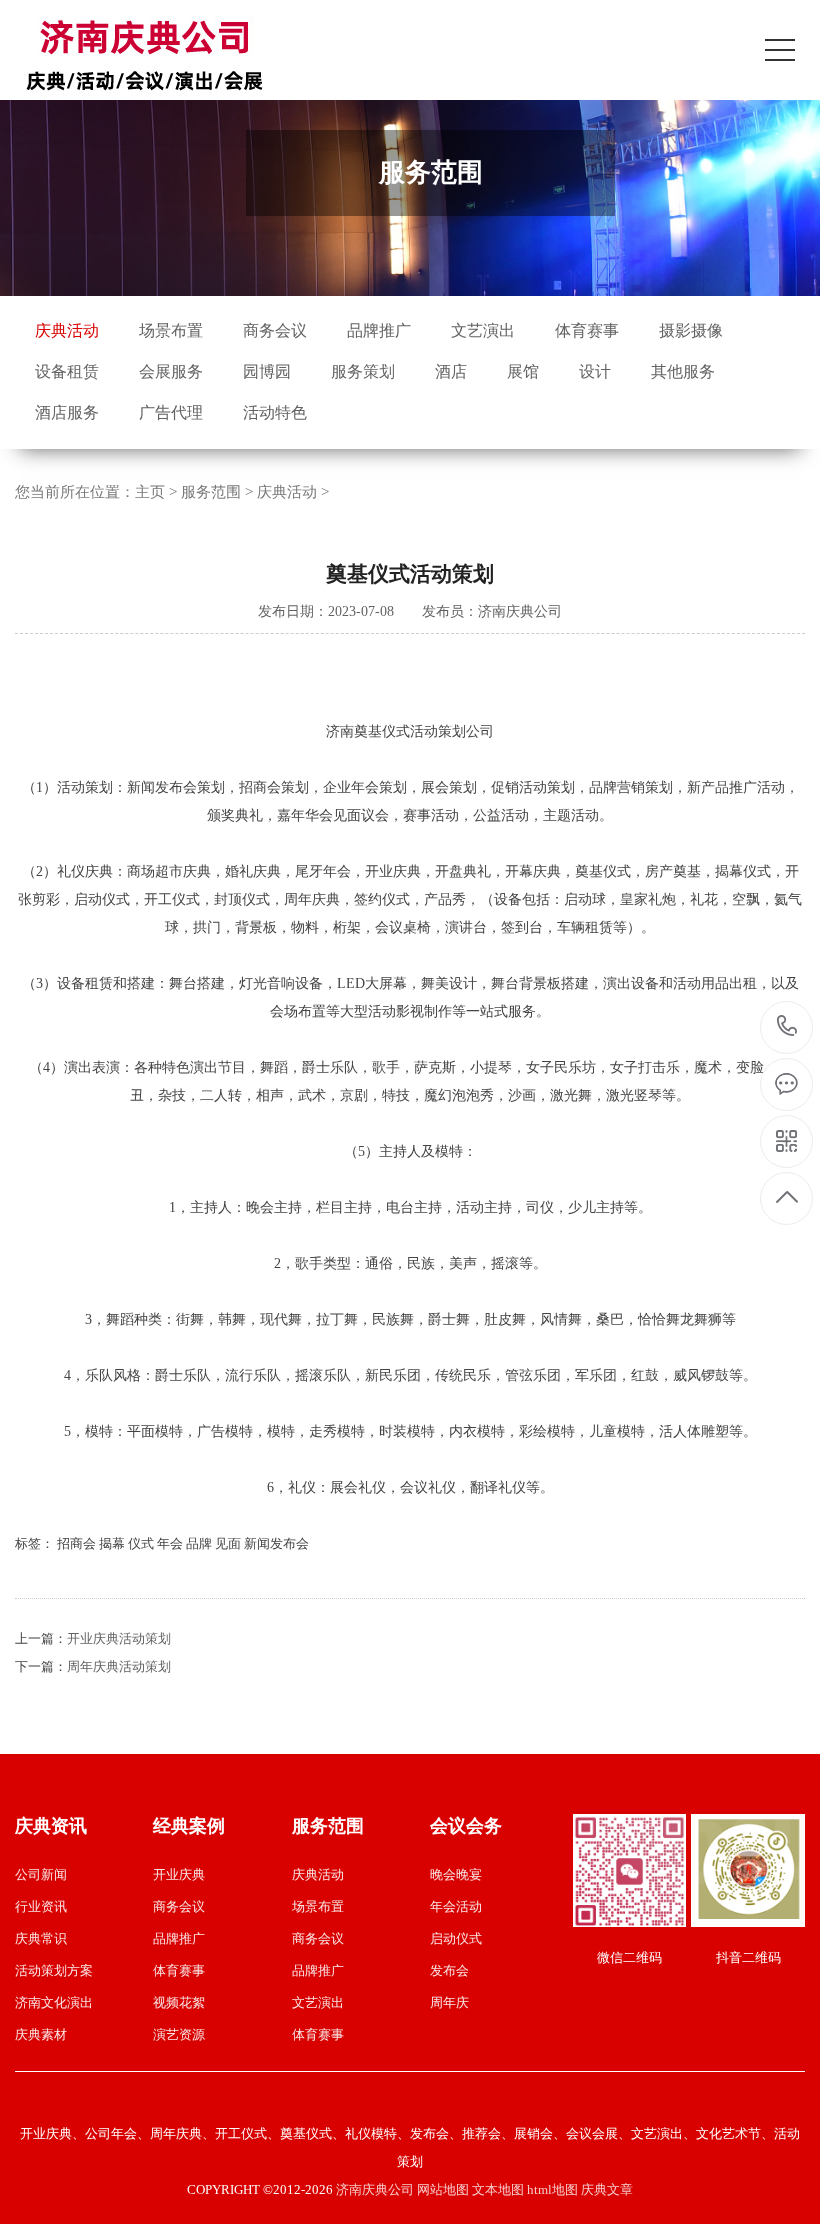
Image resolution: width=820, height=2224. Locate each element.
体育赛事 (587, 330)
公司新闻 (41, 1874)
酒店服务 (67, 412)
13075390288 (787, 1027)
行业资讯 (41, 1906)
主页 (150, 492)
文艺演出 (483, 330)
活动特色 (275, 412)
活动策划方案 (54, 1970)
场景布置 (171, 330)
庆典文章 (607, 2189)
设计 (595, 371)
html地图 (552, 2189)
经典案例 (189, 1826)
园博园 (267, 371)
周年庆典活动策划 (119, 1666)
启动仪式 (456, 1938)
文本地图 (498, 2189)
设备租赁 (67, 371)
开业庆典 (179, 1874)
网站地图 (443, 2189)
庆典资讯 (51, 1826)
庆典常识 (41, 1938)
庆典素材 (41, 2034)
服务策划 (363, 371)
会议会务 (466, 1826)
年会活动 (456, 1906)
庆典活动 (67, 330)
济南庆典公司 (375, 2189)
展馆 (523, 371)
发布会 (449, 1970)
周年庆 (449, 2002)
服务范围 (211, 492)
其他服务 (683, 371)
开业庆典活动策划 (119, 1638)
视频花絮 (179, 2002)
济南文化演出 (54, 2002)
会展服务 (171, 371)
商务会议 (275, 330)
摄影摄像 (691, 330)
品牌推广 (379, 330)
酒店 (451, 371)
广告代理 (171, 412)
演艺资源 (179, 2034)
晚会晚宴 (456, 1874)
